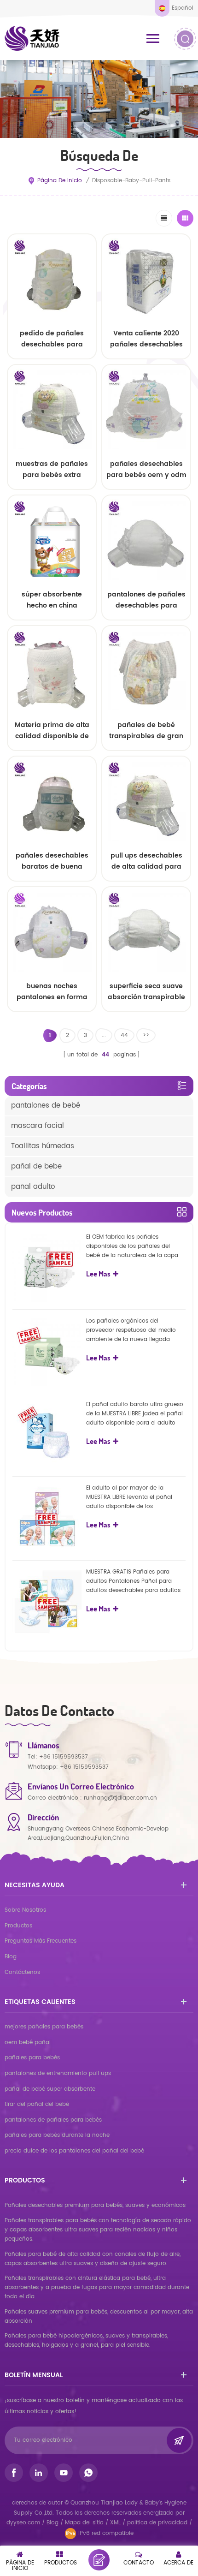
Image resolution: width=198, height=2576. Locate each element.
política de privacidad (157, 2523)
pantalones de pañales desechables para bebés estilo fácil (146, 600)
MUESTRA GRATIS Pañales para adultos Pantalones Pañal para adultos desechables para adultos (133, 1581)
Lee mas (52, 1019)
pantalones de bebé (46, 1106)
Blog (11, 1957)
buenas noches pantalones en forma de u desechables (52, 992)
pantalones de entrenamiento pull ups (58, 2073)
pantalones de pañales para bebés (53, 2120)
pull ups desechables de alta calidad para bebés (146, 861)
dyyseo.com (24, 2523)
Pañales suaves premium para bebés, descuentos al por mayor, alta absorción (99, 2317)
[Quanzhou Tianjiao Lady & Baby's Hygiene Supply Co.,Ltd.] (32, 38)
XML (115, 2523)
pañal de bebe (36, 1166)
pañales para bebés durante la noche (57, 2135)
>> (146, 1035)
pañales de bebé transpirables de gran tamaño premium (146, 731)
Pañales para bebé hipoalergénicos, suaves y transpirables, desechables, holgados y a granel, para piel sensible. (86, 2340)
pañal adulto (33, 1187)
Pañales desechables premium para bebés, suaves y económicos (95, 2205)
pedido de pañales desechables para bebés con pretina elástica (52, 339)
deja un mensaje (99, 2560)
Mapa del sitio (84, 2523)
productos (18, 1926)
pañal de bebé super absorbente (50, 2089)
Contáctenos (22, 1972)
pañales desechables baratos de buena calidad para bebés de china (52, 861)
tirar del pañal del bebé (37, 2104)
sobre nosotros (25, 1910)
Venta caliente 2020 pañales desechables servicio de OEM (146, 339)
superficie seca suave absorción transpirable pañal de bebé (146, 992)
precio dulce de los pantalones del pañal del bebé (74, 2151)
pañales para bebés (32, 2058)
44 (124, 1035)
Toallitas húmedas (43, 1146)
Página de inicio (60, 181)
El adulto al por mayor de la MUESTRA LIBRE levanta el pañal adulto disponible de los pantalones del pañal (129, 1497)
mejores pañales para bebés (44, 2027)
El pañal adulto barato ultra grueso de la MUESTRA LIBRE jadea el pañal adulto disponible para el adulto (135, 1414)
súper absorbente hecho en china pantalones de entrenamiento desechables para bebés (52, 600)
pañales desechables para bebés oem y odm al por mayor (146, 470)
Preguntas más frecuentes (41, 1941)
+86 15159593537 (64, 1757)
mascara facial (38, 1126)
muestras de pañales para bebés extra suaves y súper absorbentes (52, 470)
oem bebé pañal (28, 2042)
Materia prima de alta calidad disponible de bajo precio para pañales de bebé (52, 731)
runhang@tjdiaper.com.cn (120, 1798)
